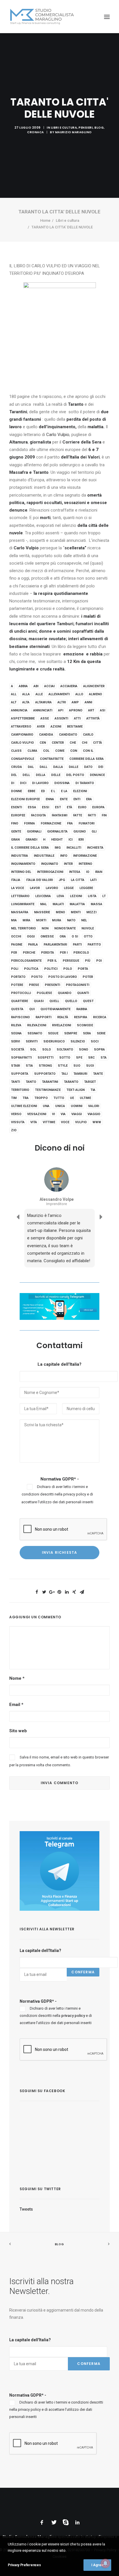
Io (88, 872)
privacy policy (75, 1494)
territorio (20, 1090)
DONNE (16, 791)
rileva (16, 1025)
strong (45, 1066)
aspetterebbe (23, 718)
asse (45, 718)
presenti (52, 985)
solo (47, 1050)
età (69, 807)
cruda (16, 767)
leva (60, 896)
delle (56, 775)
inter (68, 864)
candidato (68, 735)
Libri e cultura (64, 128)
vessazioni (37, 1114)
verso (16, 1114)
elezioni (80, 791)
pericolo (81, 953)
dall (43, 767)
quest (88, 1001)
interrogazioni (50, 872)
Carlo (88, 735)
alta (26, 702)
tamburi (80, 1074)
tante (98, 1074)
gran (15, 840)
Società (18, 1050)
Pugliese (44, 993)
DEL (14, 775)
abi (36, 686)
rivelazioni (62, 1025)
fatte (78, 815)
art (91, 710)
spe (79, 1058)
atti (77, 718)
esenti (16, 807)
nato (71, 920)
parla (33, 945)
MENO (60, 912)
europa (98, 807)
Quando (65, 993)
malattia (77, 904)
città (97, 743)
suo (77, 1066)
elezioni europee (25, 799)
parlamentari (55, 945)
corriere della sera (87, 759)
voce (65, 1122)
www (97, 1122)
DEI (101, 767)
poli (15, 969)
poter (88, 977)
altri (62, 702)
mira (26, 920)
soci (95, 1041)
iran (99, 872)
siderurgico (54, 1041)
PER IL (52, 961)
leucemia (43, 896)
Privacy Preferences (24, 2565)
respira (81, 1017)
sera (87, 1033)
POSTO (37, 977)
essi (45, 807)
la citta (78, 880)
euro (82, 807)
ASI (103, 710)
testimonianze (48, 1090)
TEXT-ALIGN (76, 1090)
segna (16, 1033)
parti (77, 945)
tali (64, 1074)
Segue (53, 1033)
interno (85, 864)
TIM (14, 1098)
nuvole (88, 928)
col (46, 751)
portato (18, 977)
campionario (22, 735)
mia (14, 920)
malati (58, 904)
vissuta (18, 1122)
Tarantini (50, 1082)
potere (17, 985)
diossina (62, 783)
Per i (64, 953)
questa (17, 1009)
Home (45, 220)
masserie (42, 912)
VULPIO (81, 1122)
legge (69, 888)
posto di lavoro (63, 977)
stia (29, 1066)
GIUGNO (80, 832)
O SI (75, 936)
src (91, 1058)
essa (32, 807)
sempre (71, 1033)
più (88, 961)
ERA (89, 799)
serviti (32, 1041)
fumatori (87, 823)
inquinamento (23, 864)
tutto (59, 1098)
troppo (41, 1098)
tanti (15, 1082)
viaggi (77, 1114)
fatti (92, 815)
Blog (99, 128)
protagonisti (78, 985)
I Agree (97, 2565)
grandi (31, 840)
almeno (95, 694)
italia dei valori (39, 880)
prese (34, 985)
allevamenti (59, 694)
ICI (70, 840)
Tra (26, 1098)
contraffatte (52, 759)
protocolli (21, 993)
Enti (77, 799)
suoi (90, 1066)
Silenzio (78, 1041)
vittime (49, 1122)
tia (93, 1090)
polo (68, 969)
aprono (76, 710)
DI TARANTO (85, 783)
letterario (20, 896)
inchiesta (95, 848)
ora (63, 936)
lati (93, 880)
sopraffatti (21, 1058)
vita (34, 1122)
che (73, 743)
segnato (35, 1033)
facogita (38, 815)
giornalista (57, 832)
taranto (71, 1082)
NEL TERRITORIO (23, 928)
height (57, 840)
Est (58, 807)
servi (15, 1041)
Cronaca (36, 132)
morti (41, 920)
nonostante (65, 928)
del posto (75, 775)
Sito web (18, 1731)
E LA (64, 791)
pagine (17, 945)
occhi (16, 936)
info (64, 856)
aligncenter (94, 686)
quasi (39, 1001)
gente (16, 832)
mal (43, 904)
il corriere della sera (30, 848)
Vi (53, 1114)
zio (14, 1130)
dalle (74, 767)
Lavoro (52, 888)
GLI (94, 832)
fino (15, 823)
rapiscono (20, 1017)
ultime (85, 1098)
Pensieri (86, 128)
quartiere (19, 1001)
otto (88, 936)
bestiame (75, 727)
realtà (63, 1017)
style (63, 1066)
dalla (58, 767)
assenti (61, 718)
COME (60, 751)
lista (92, 896)
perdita (48, 953)
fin (104, 815)
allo (79, 694)
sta (104, 1058)
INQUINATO (50, 864)
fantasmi (59, 815)
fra (70, 823)
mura (57, 920)
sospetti (45, 1058)
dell (26, 775)
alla (26, 694)
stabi (15, 1066)
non (45, 928)
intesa (75, 872)
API (61, 710)
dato (88, 767)
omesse (47, 936)
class (16, 751)
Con (74, 751)
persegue (71, 961)
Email (16, 1705)
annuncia (19, 710)
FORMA (29, 823)
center (58, 743)
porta (83, 969)
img (58, 848)
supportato (45, 1074)
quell (54, 1001)
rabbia (82, 1009)
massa (96, 904)
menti (76, 912)
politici (51, 969)
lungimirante (23, 904)
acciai (49, 686)
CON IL (88, 751)
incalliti (74, 848)
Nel (84, 920)
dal (31, 767)
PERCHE (29, 953)
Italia (16, 880)
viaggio (94, 1114)
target (90, 1082)
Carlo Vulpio (58, 435)
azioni (56, 727)
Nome (17, 1678)
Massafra (20, 912)
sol (33, 1050)
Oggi (31, 936)
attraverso (21, 727)
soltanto (65, 1050)
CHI (84, 743)
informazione (85, 856)
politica (31, 969)
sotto (65, 1058)
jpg (62, 880)
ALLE (39, 694)
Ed (43, 791)
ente (64, 799)
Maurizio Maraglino (74, 132)
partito (94, 945)
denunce (97, 775)
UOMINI (77, 1106)
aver (41, 727)
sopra (99, 1050)
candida (46, 735)
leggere (86, 888)
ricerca (100, 1017)
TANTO (31, 1082)
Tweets (26, 2209)
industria (19, 856)
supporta (20, 1074)
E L (53, 791)
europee (18, 815)
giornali (34, 832)
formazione (51, 823)
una (46, 1106)
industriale (44, 856)
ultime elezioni (24, 1106)
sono (83, 1050)
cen (43, 743)
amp (75, 702)
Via (63, 1114)
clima (32, 751)
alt (14, 702)
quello (71, 1001)
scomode (85, 1025)
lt (104, 896)
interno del (21, 872)
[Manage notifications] (105, 2563)
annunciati (43, 710)
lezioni (76, 896)
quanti (83, 993)
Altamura (43, 702)
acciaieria (69, 686)
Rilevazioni (37, 1025)
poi (99, 961)
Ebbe (31, 791)
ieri (81, 840)
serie (101, 1033)
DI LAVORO (40, 783)
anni (88, 702)
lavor (35, 888)
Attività (93, 718)
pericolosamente (26, 961)
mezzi (91, 912)
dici (23, 783)
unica (60, 1106)
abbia (23, 686)
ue (72, 1098)
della (41, 775)
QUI (32, 1009)
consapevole (23, 759)
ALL (14, 694)
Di (13, 783)
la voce (17, 888)
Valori (94, 1106)
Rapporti (43, 1017)
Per (14, 953)
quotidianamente (55, 1009)
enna (50, 799)
